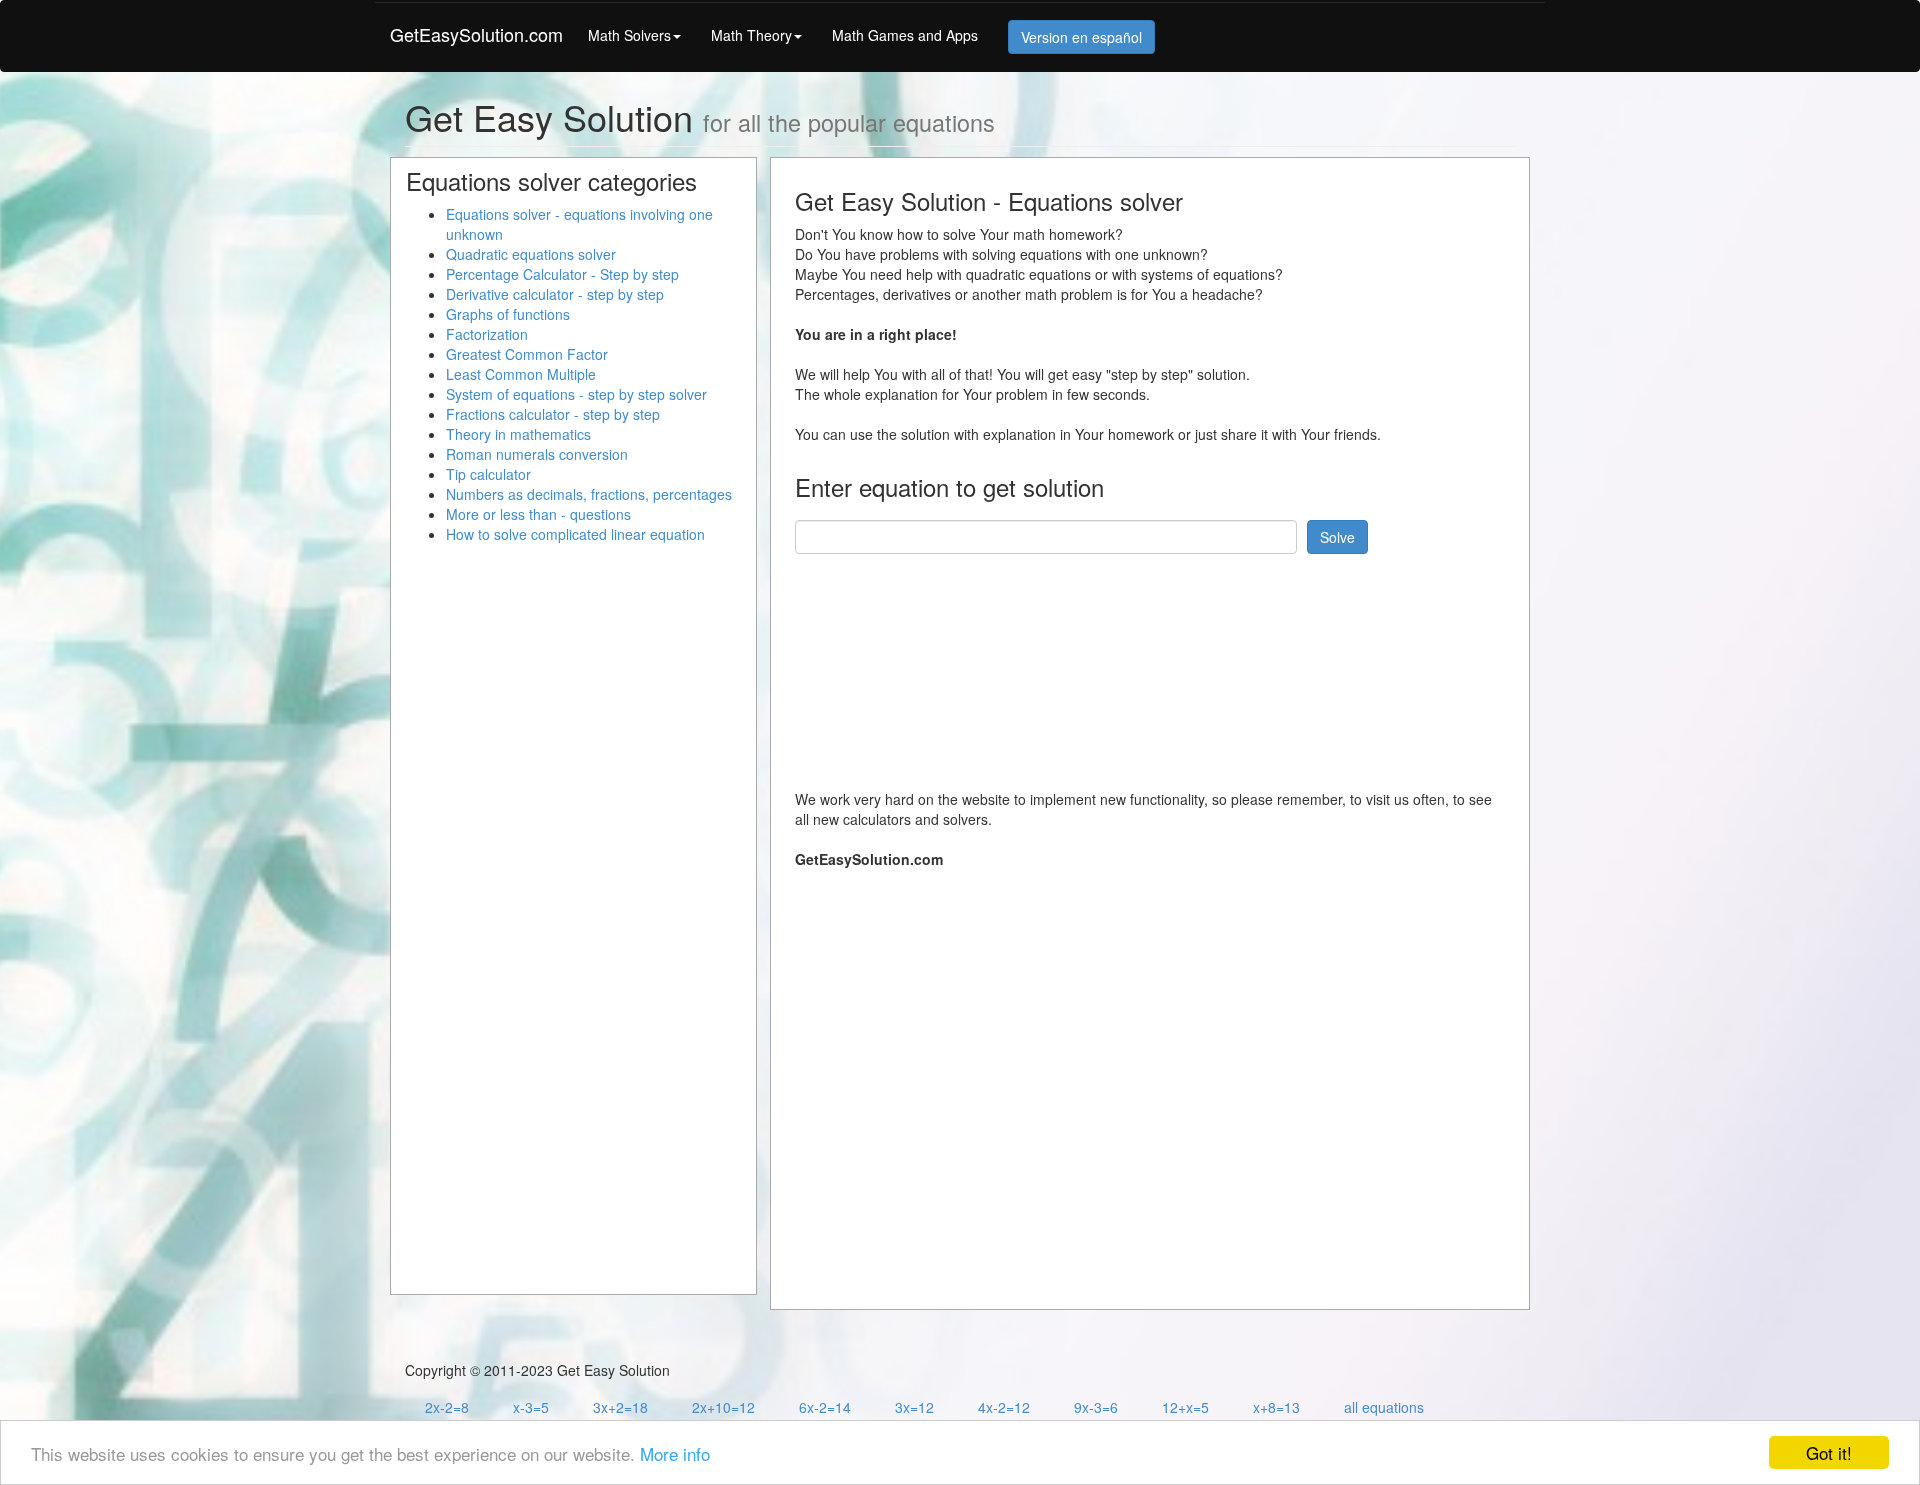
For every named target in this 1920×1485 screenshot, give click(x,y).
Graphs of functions (508, 314)
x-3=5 (531, 1407)
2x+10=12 (723, 1407)
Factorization (487, 334)
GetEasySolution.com (476, 34)
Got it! (1829, 1452)
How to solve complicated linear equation (575, 534)
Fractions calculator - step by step (553, 414)
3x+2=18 (620, 1407)
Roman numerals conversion (537, 454)
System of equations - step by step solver (576, 394)
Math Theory (751, 35)
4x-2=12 (1004, 1407)
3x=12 (914, 1407)
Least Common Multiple (521, 374)
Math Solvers (629, 35)
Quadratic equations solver (531, 254)
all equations (1384, 1407)
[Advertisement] (1159, 664)
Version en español (1081, 37)
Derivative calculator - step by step (555, 294)
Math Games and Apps (905, 35)
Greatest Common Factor (527, 354)
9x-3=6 (1096, 1407)
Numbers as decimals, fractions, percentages (589, 494)
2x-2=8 (447, 1407)
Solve (1337, 537)
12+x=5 (1185, 1407)
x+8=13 (1276, 1407)
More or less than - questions (538, 514)
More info (675, 1453)
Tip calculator (488, 474)
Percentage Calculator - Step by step (562, 274)
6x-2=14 (825, 1407)
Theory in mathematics (518, 434)
